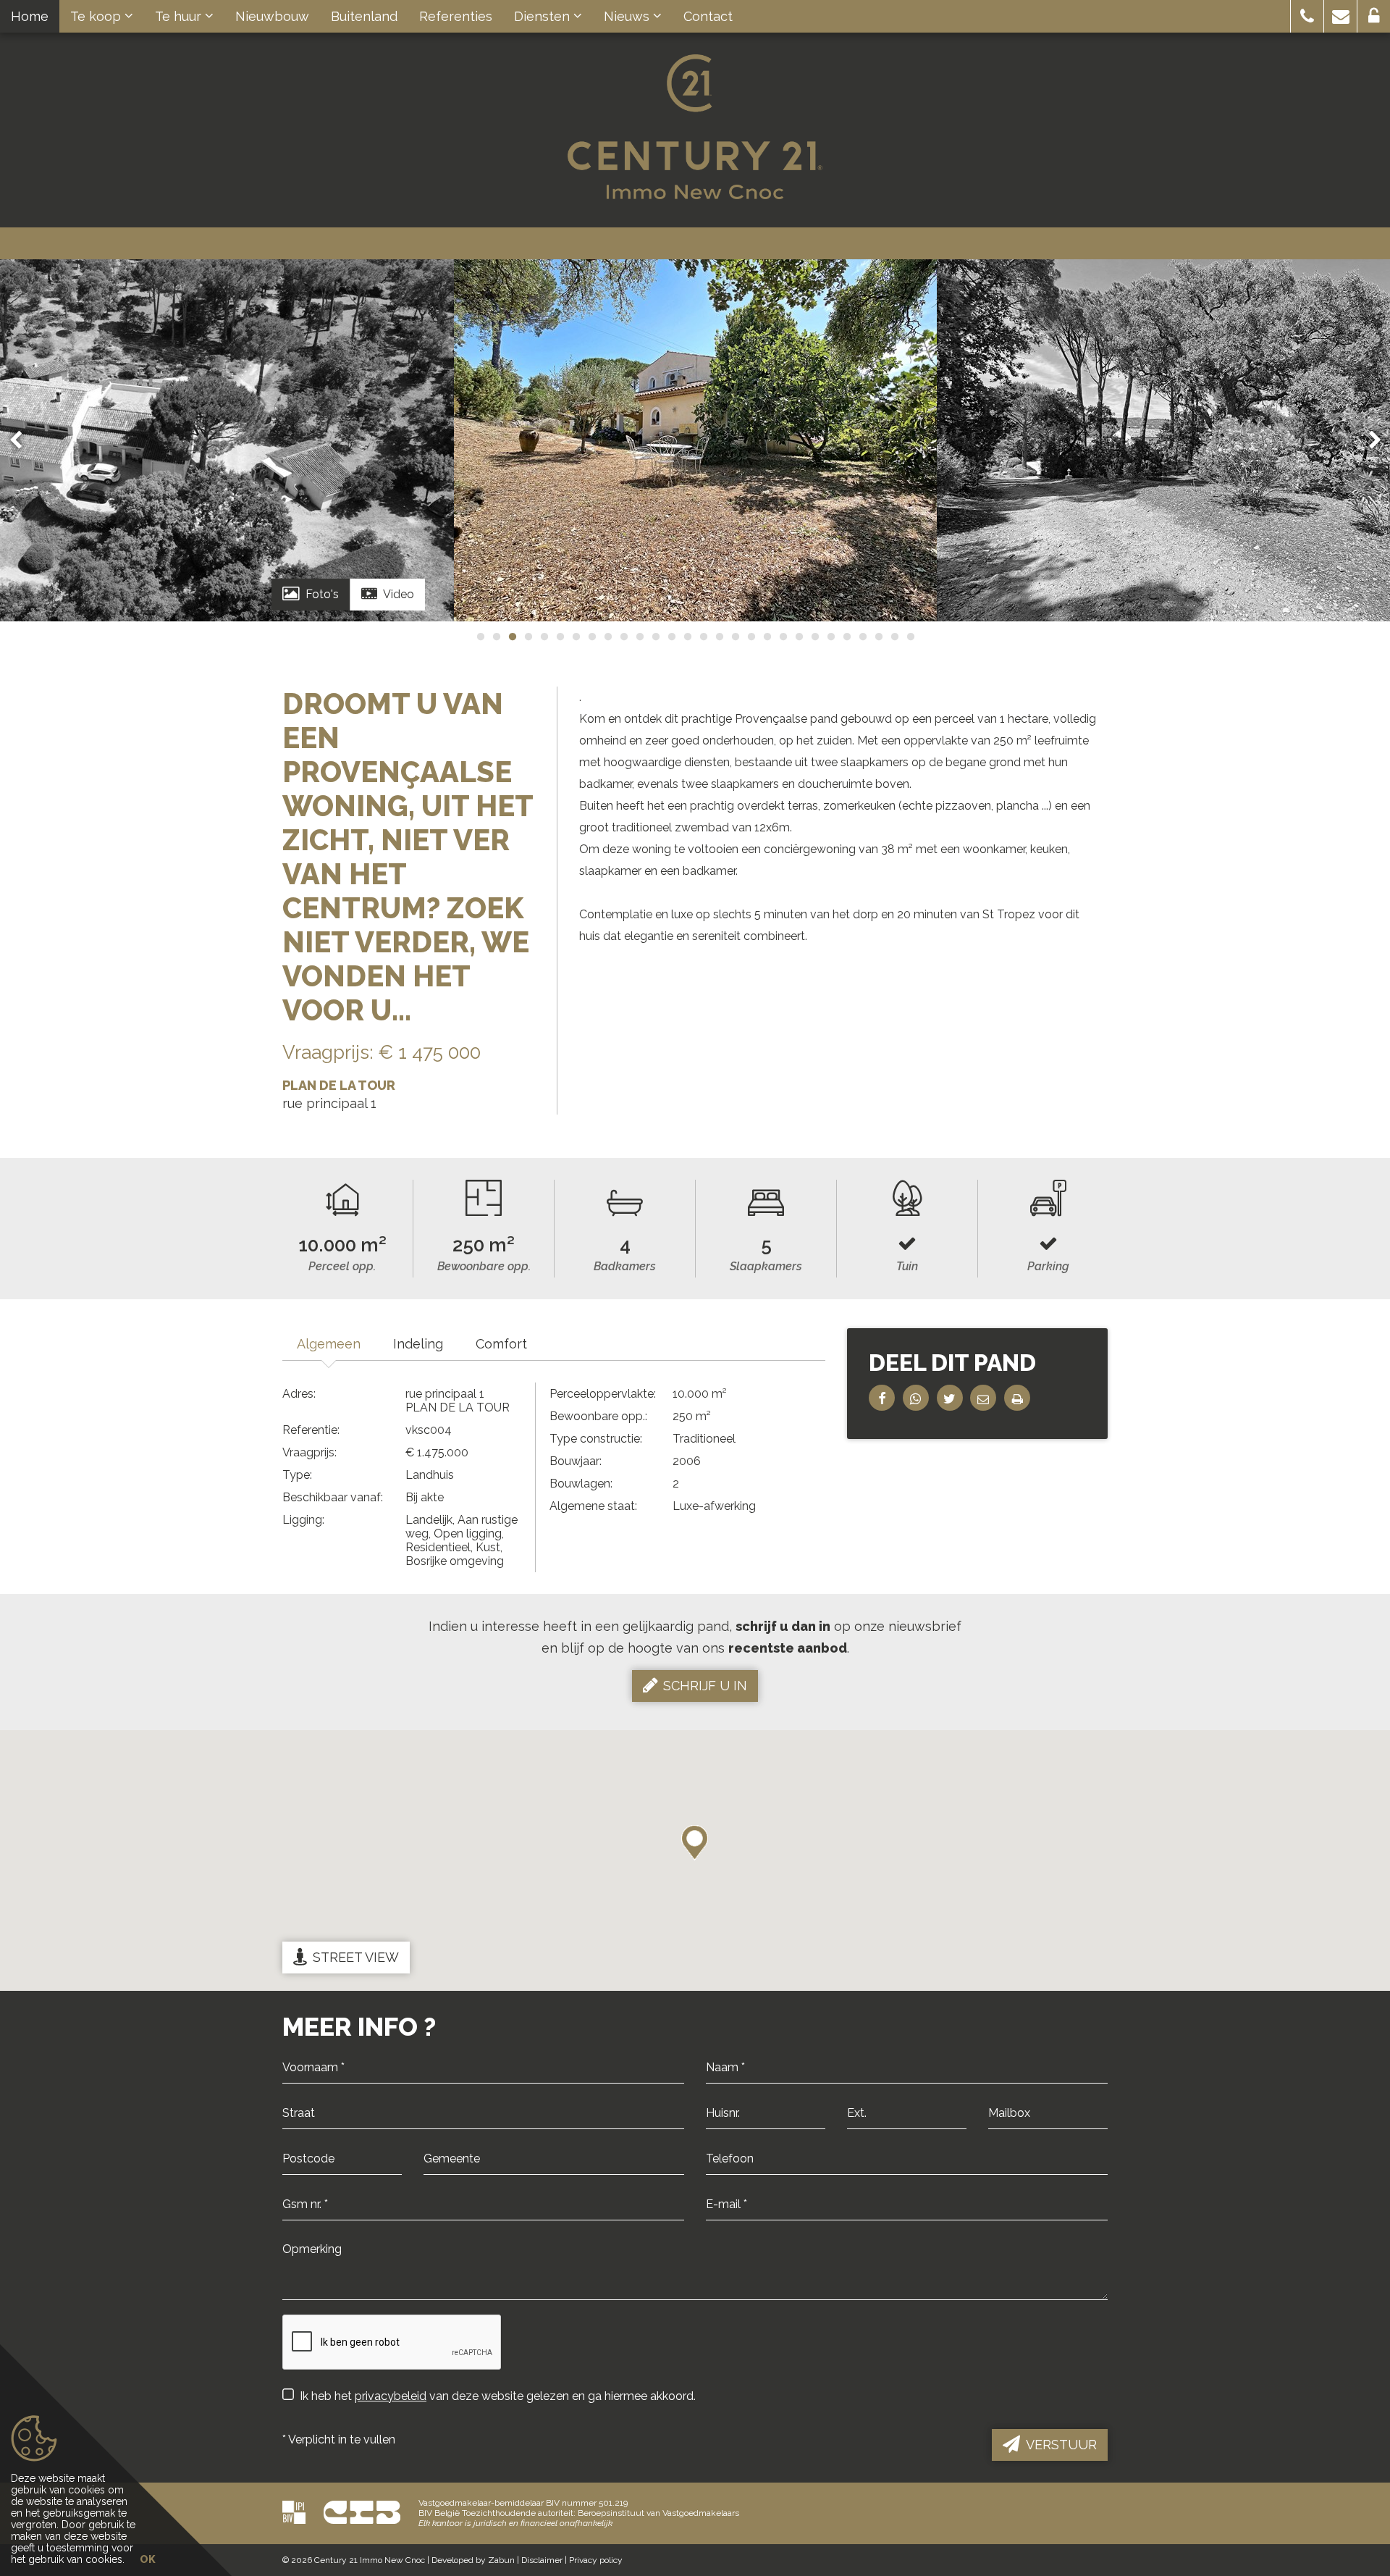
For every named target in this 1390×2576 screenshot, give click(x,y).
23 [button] (830, 637)
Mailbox (1007, 2131)
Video (399, 594)
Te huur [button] (180, 16)
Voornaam (307, 2085)
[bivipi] (294, 2512)
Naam (719, 2085)
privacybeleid (391, 2396)
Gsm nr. (300, 2222)
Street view (356, 1957)
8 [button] (591, 637)
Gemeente (448, 2176)
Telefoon (726, 2176)
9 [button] (607, 637)
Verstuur (1061, 2445)
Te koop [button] (97, 16)
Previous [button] (22, 440)
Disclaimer (542, 2560)
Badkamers (625, 1266)
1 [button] (480, 637)
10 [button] (623, 637)
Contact (708, 16)
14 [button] (687, 637)
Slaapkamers (766, 1266)
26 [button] (878, 637)
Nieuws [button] (628, 16)
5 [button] (544, 637)
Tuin (907, 1266)
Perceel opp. (342, 1266)
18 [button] (751, 637)
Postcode (305, 2176)
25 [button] (862, 637)
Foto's (322, 594)
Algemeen (329, 1344)
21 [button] (799, 637)
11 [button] (639, 637)
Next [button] (1368, 440)
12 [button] (655, 637)
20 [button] (783, 637)
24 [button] (846, 637)
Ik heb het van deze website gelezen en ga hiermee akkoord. (498, 2396)
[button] (1307, 16)
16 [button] (719, 637)
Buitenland (364, 16)
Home (30, 16)
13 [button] (671, 637)
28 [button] (910, 637)
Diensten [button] (544, 16)
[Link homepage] (695, 127)
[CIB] (362, 2512)
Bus (997, 2131)
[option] (695, 440)
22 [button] (814, 637)
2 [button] (496, 637)
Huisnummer (736, 2131)
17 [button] (735, 637)
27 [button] (894, 637)
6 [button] (560, 637)
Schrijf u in (705, 1686)
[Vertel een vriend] (983, 1398)
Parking (1048, 1266)
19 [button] (767, 637)
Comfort (501, 1344)
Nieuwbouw (272, 16)
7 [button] (576, 637)
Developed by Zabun (473, 2560)
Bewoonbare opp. (484, 1266)
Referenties (456, 16)
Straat (295, 2131)
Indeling (418, 1344)
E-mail (721, 2222)
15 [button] (703, 637)
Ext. (855, 2131)
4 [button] (528, 637)
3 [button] (512, 637)
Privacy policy (596, 2560)
